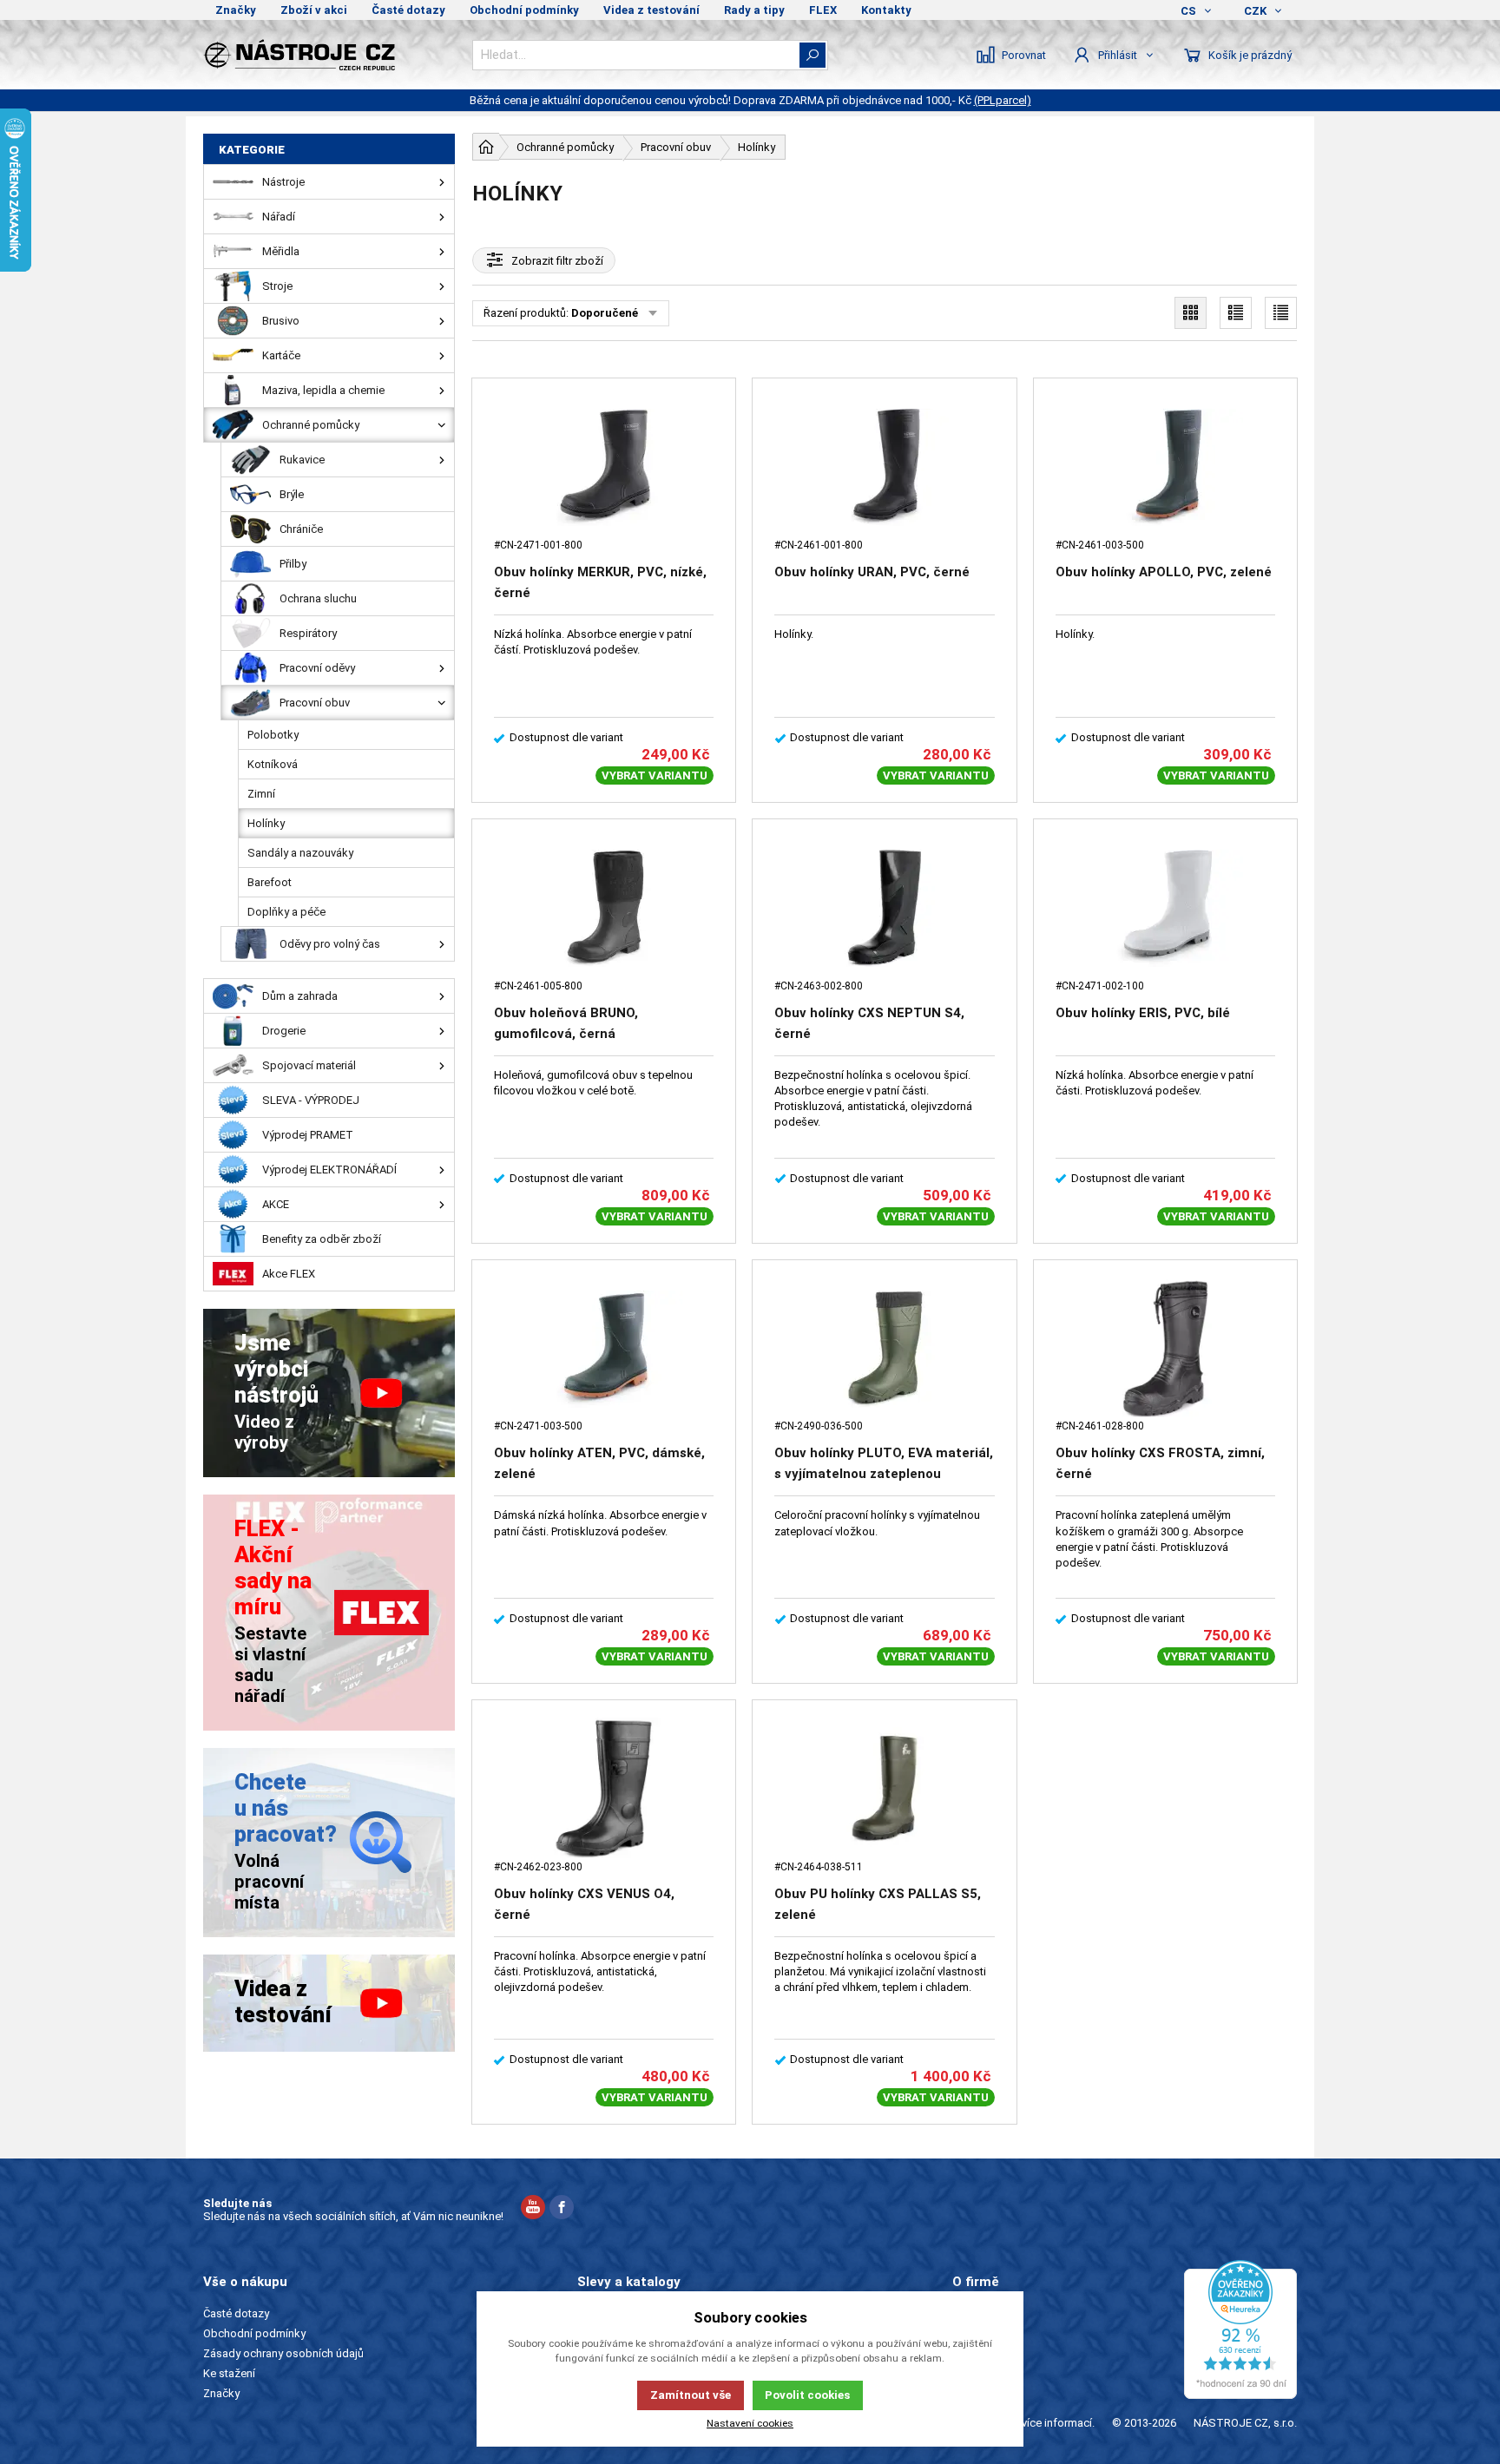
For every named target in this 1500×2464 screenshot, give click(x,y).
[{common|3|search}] (812, 55)
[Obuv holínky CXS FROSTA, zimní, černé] (1165, 1349)
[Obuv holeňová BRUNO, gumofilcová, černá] (604, 908)
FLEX (823, 10)
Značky (236, 10)
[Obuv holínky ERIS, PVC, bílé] (1165, 908)
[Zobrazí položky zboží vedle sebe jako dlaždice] (1191, 313)
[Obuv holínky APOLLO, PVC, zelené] (1165, 467)
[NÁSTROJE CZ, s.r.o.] (329, 55)
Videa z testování (651, 10)
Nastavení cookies (750, 2423)
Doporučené (605, 313)
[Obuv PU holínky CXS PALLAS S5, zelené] (884, 1789)
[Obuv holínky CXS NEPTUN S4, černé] (884, 908)
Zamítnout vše (691, 2395)
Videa (967, 2353)
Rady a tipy (754, 10)
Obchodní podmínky (524, 10)
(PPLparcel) (1003, 100)
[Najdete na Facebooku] (562, 2209)
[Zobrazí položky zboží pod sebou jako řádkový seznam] (1236, 313)
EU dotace (978, 2373)
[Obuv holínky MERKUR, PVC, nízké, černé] (604, 467)
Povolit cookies (807, 2395)
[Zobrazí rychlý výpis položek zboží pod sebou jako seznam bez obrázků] (1281, 313)
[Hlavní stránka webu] (486, 147)
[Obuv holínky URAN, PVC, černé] (884, 467)
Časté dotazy (408, 10)
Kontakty (886, 10)
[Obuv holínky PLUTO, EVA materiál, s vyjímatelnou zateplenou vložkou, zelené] (884, 1349)
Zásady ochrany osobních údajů (283, 2353)
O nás (967, 2313)
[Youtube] (533, 2209)
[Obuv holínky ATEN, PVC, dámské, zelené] (604, 1349)
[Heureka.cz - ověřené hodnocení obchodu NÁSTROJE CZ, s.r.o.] (1240, 2329)
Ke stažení (229, 2373)
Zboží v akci (314, 10)
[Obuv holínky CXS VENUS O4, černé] (604, 1789)
